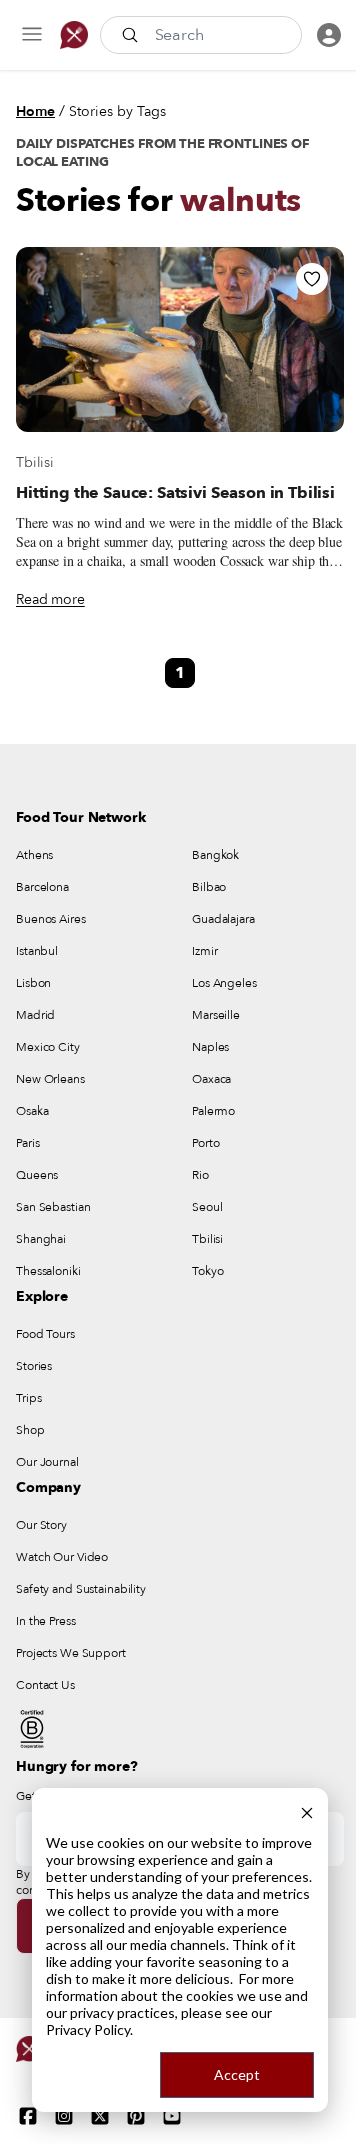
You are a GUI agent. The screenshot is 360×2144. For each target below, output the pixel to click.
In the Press (46, 1621)
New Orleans (50, 1079)
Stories (34, 1366)
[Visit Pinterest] (136, 2116)
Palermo (213, 1111)
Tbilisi (35, 462)
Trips (28, 1398)
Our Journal (47, 1462)
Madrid (35, 1015)
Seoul (207, 1207)
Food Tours (45, 1334)
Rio (200, 1175)
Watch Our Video (62, 1557)
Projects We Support (71, 1653)
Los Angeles (224, 983)
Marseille (216, 1015)
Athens (34, 855)
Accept (237, 2074)
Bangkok (215, 855)
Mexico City (48, 1047)
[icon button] (32, 35)
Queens (37, 1175)
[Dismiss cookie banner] (307, 1810)
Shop (30, 1430)
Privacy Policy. (89, 2029)
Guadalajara (223, 919)
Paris (27, 1143)
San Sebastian (53, 1207)
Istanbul (37, 951)
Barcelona (42, 887)
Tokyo (207, 1271)
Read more (50, 599)
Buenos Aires (51, 919)
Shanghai (41, 1239)
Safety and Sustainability (81, 1589)
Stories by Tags (117, 111)
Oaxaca (211, 1079)
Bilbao (209, 887)
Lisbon (33, 983)
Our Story (41, 1525)
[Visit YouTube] (172, 2116)
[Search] (132, 35)
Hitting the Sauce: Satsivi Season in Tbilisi (175, 493)
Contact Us (45, 1685)
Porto (205, 1143)
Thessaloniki (48, 1271)
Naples (210, 1047)
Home (35, 111)
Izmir (204, 951)
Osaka (32, 1111)
